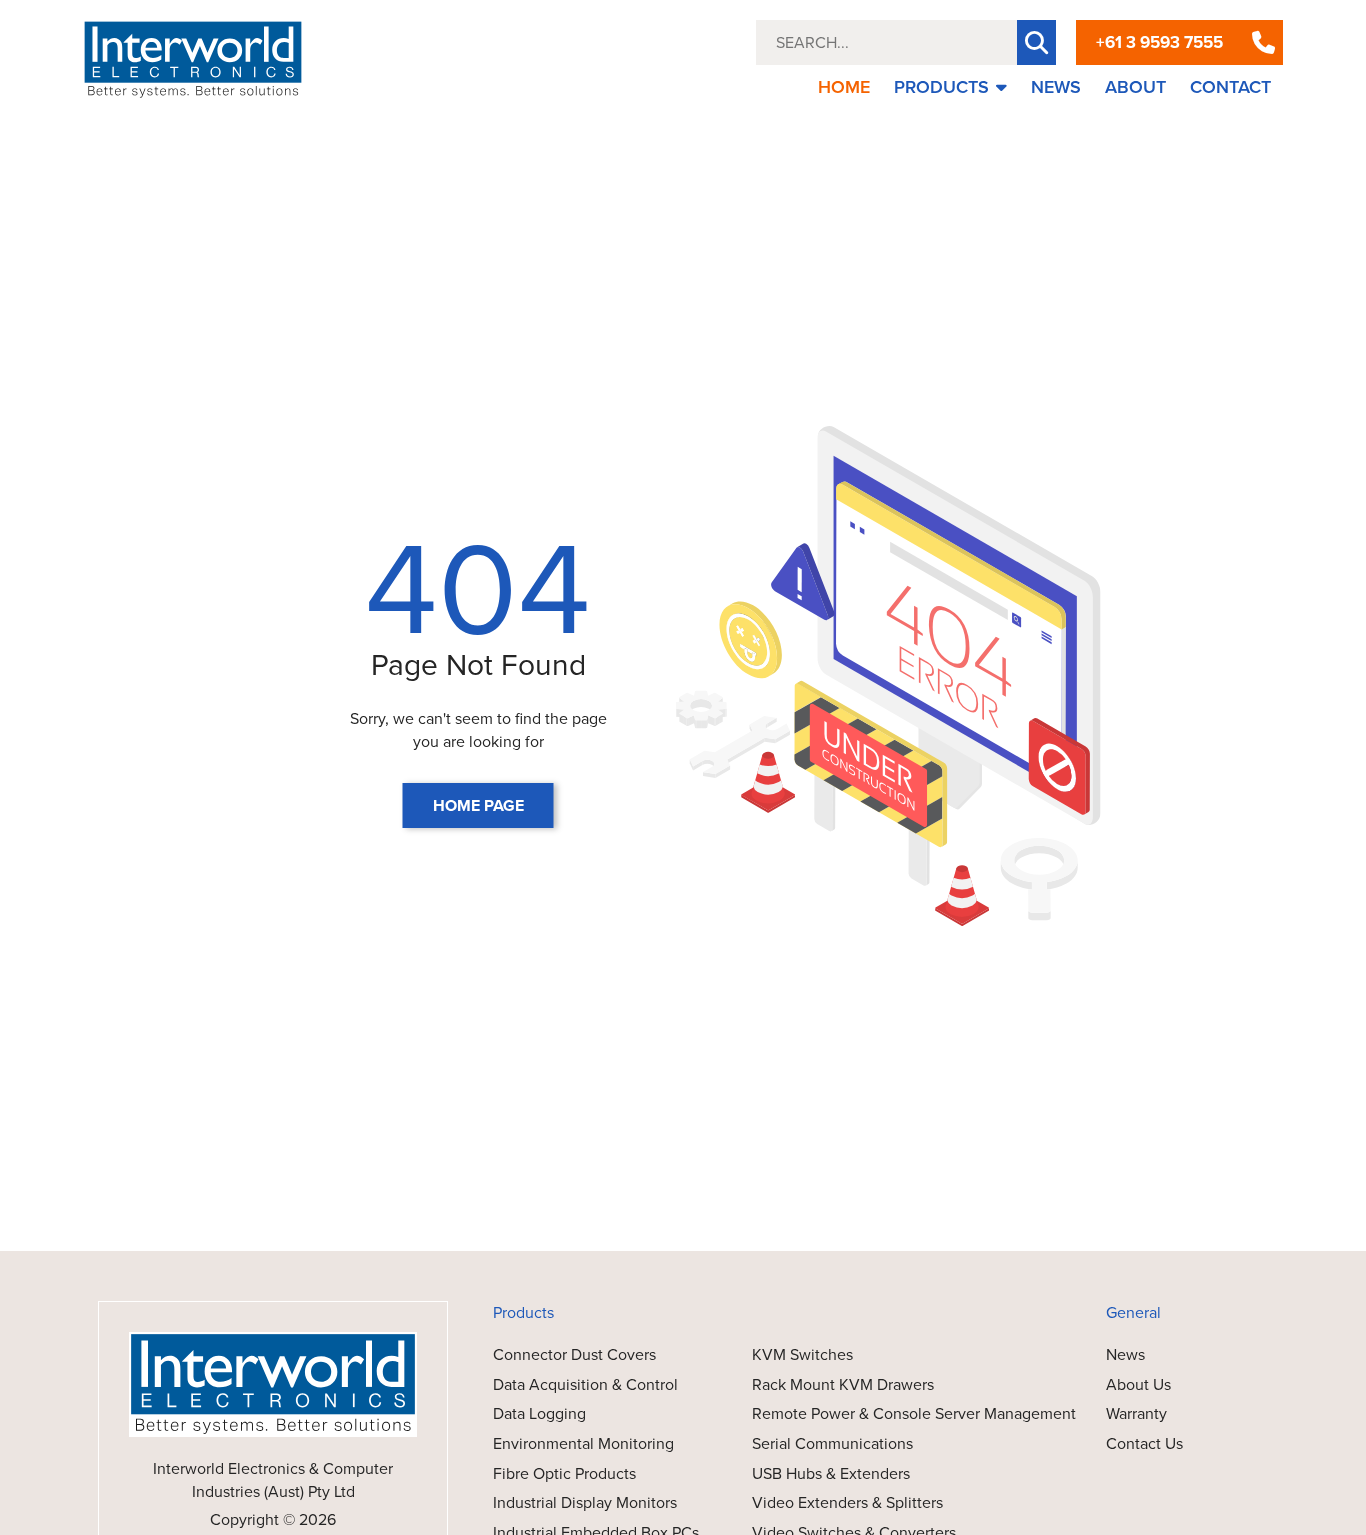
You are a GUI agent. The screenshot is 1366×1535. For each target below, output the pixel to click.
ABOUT (1135, 87)
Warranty (1136, 1413)
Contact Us (1144, 1443)
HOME (844, 87)
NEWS (1056, 87)
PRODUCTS (941, 87)
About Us (1138, 1384)
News (1125, 1354)
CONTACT (1230, 87)
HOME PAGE (478, 805)
